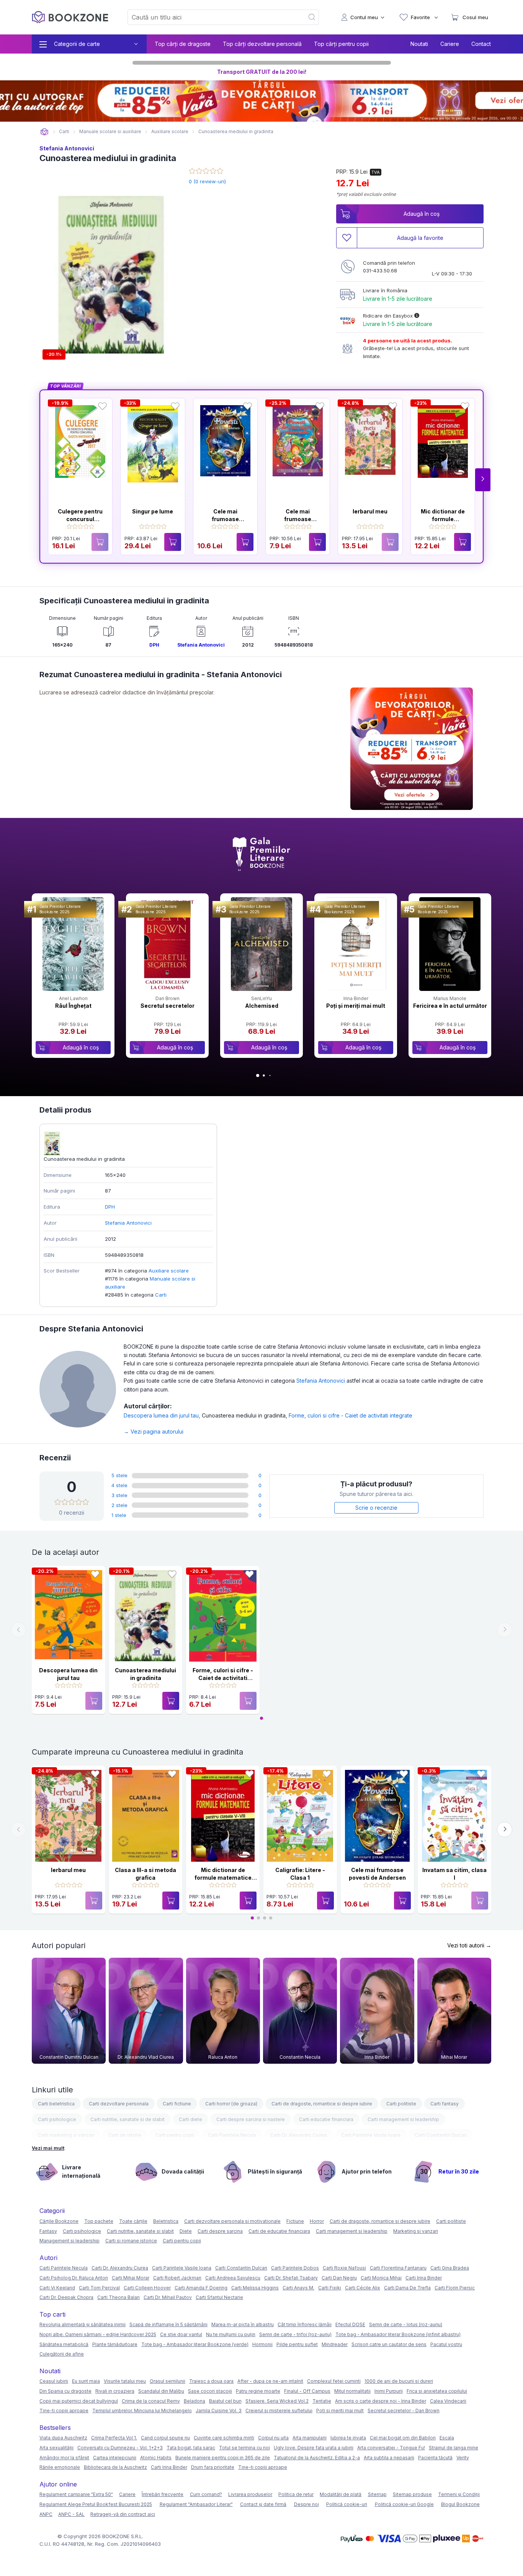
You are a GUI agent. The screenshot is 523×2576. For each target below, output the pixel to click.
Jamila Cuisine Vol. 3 (219, 2411)
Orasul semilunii (168, 2381)
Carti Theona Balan (118, 2297)
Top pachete (99, 2221)
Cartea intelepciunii (115, 2458)
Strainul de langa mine (454, 2448)
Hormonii (262, 2344)
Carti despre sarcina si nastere (251, 2119)
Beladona (194, 2401)
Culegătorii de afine (62, 2354)
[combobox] (211, 17)
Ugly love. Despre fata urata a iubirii (314, 2448)
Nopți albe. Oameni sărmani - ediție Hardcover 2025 (98, 2334)
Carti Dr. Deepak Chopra (66, 2297)
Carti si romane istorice (131, 2241)
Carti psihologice (57, 2119)
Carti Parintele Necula (232, 2135)
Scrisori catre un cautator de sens (389, 2344)
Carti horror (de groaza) (231, 2104)
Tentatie (322, 2401)
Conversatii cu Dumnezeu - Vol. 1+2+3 (120, 2448)
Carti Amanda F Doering (201, 2288)
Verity (463, 2458)
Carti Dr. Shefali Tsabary (291, 2278)
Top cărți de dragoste (183, 44)
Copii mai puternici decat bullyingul (79, 2401)
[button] (483, 480)
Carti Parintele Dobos (295, 2268)
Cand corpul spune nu (165, 2438)
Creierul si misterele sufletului (279, 2411)
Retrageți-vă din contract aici (123, 2514)
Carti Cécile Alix (363, 2288)
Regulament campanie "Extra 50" (76, 2494)
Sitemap (377, 2494)
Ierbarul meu (370, 511)
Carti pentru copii (175, 2135)
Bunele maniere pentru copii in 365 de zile (223, 2458)
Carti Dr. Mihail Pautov (168, 2297)
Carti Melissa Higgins (255, 2288)
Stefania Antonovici (67, 148)
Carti (161, 1295)
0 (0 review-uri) (207, 181)
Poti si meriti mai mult (340, 2411)
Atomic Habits (156, 2458)
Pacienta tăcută (435, 2458)
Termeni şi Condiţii (459, 2494)
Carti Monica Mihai (381, 2278)
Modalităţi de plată (341, 2494)
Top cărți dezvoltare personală (262, 44)
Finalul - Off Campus (307, 2391)
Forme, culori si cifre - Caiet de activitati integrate (351, 1415)
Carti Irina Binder (424, 2278)
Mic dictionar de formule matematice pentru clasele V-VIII (223, 1877)
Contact (481, 44)
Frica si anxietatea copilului (437, 2391)
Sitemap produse (412, 2494)
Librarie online (44, 132)
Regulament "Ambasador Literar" (196, 2504)
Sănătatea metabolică (64, 2344)
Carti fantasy (445, 2104)
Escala (447, 2438)
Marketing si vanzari (416, 2231)
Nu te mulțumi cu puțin (231, 2334)
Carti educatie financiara (326, 2119)
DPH (154, 645)
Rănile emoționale (60, 2467)
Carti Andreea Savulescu (233, 2278)
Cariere (450, 44)
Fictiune (295, 2221)
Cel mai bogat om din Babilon (403, 2438)
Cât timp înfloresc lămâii (305, 2324)
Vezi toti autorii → (469, 1945)
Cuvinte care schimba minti (224, 2438)
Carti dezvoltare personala (119, 2104)
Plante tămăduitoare (115, 2344)
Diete (186, 2231)
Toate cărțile (133, 2221)
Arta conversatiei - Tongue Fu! (391, 2448)
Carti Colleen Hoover (147, 2288)
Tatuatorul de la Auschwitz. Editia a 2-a (317, 2458)
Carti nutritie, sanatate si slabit (140, 2231)
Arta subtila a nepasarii (389, 2458)
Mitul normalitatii (352, 2391)
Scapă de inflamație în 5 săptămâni (168, 2324)
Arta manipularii (310, 2438)
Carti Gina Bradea (450, 2268)
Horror (317, 2221)
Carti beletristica (56, 2104)
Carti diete (190, 2119)
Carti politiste (401, 2104)
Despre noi (306, 2504)
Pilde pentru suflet (297, 2344)
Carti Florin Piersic (455, 2288)
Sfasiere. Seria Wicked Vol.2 (277, 2401)
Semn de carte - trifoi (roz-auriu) (295, 2334)
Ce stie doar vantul (181, 2334)
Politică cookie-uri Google (404, 2504)
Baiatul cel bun (225, 2401)
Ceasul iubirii (54, 2381)
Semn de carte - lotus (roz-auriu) (406, 2324)
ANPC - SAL (71, 2514)
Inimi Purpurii (389, 2391)
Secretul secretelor (168, 1006)
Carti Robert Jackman (177, 2278)
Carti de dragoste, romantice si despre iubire (322, 2104)
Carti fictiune (177, 2104)
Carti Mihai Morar (131, 2278)
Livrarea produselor (250, 2494)
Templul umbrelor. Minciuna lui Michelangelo (142, 2411)
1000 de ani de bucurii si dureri (399, 2381)
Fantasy (48, 2231)
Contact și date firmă (263, 2504)
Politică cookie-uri (347, 2504)
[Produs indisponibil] (100, 542)
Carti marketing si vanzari (66, 2135)
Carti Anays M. (298, 2288)
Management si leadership (69, 2241)
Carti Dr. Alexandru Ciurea (299, 2135)
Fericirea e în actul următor (450, 1006)
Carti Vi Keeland (57, 2288)
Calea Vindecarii (448, 2401)
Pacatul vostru (446, 2344)
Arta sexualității (56, 2448)
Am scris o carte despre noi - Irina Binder (381, 2401)
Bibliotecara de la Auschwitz (115, 2467)
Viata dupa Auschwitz (63, 2438)
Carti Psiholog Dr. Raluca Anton (74, 2278)
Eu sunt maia (86, 2381)
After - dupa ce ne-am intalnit (270, 2381)
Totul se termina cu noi (244, 2448)
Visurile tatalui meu (125, 2381)
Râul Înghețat (73, 1006)
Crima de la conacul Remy (151, 2401)
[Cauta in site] (312, 17)
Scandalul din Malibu (161, 2391)
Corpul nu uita (273, 2438)
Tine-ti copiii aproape (64, 2411)
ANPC (46, 2514)
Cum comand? (206, 2494)
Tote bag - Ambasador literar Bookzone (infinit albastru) (398, 2334)
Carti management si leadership (403, 2119)
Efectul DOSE (350, 2324)
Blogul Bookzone (460, 2504)
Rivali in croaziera (115, 2391)
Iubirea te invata (348, 2438)
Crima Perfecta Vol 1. (114, 2438)
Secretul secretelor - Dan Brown (404, 2411)
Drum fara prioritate (213, 2467)
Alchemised (262, 1006)
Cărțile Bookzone (59, 2221)
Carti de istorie (125, 2135)
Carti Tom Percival (99, 2288)
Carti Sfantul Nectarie (219, 2297)
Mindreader (335, 2344)
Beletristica (166, 2221)
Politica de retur (296, 2494)
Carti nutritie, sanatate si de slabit (127, 2119)
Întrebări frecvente (163, 2494)
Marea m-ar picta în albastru (243, 2324)
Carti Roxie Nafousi (344, 2268)
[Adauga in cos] (173, 542)
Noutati (419, 44)
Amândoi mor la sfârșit (64, 2458)
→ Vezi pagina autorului (154, 1431)
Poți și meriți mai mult (356, 1006)
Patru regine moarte (258, 2391)
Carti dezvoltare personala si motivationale (232, 2221)
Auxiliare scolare (169, 1271)
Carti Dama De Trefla (407, 2288)
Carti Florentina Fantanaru (398, 2268)
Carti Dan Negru (339, 2278)
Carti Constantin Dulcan (441, 2135)
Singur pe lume (153, 511)
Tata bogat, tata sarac (191, 2448)
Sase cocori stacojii (210, 2391)
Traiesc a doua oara (211, 2381)
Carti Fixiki (330, 2288)
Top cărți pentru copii (341, 44)
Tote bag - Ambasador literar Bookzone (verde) (195, 2344)
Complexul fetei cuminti (334, 2381)
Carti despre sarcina (220, 2231)
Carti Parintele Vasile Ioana (371, 2135)
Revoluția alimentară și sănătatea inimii (83, 2324)
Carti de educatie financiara (279, 2231)
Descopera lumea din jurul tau (163, 1415)
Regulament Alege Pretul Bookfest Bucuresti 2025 (96, 2504)
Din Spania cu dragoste (65, 2391)
